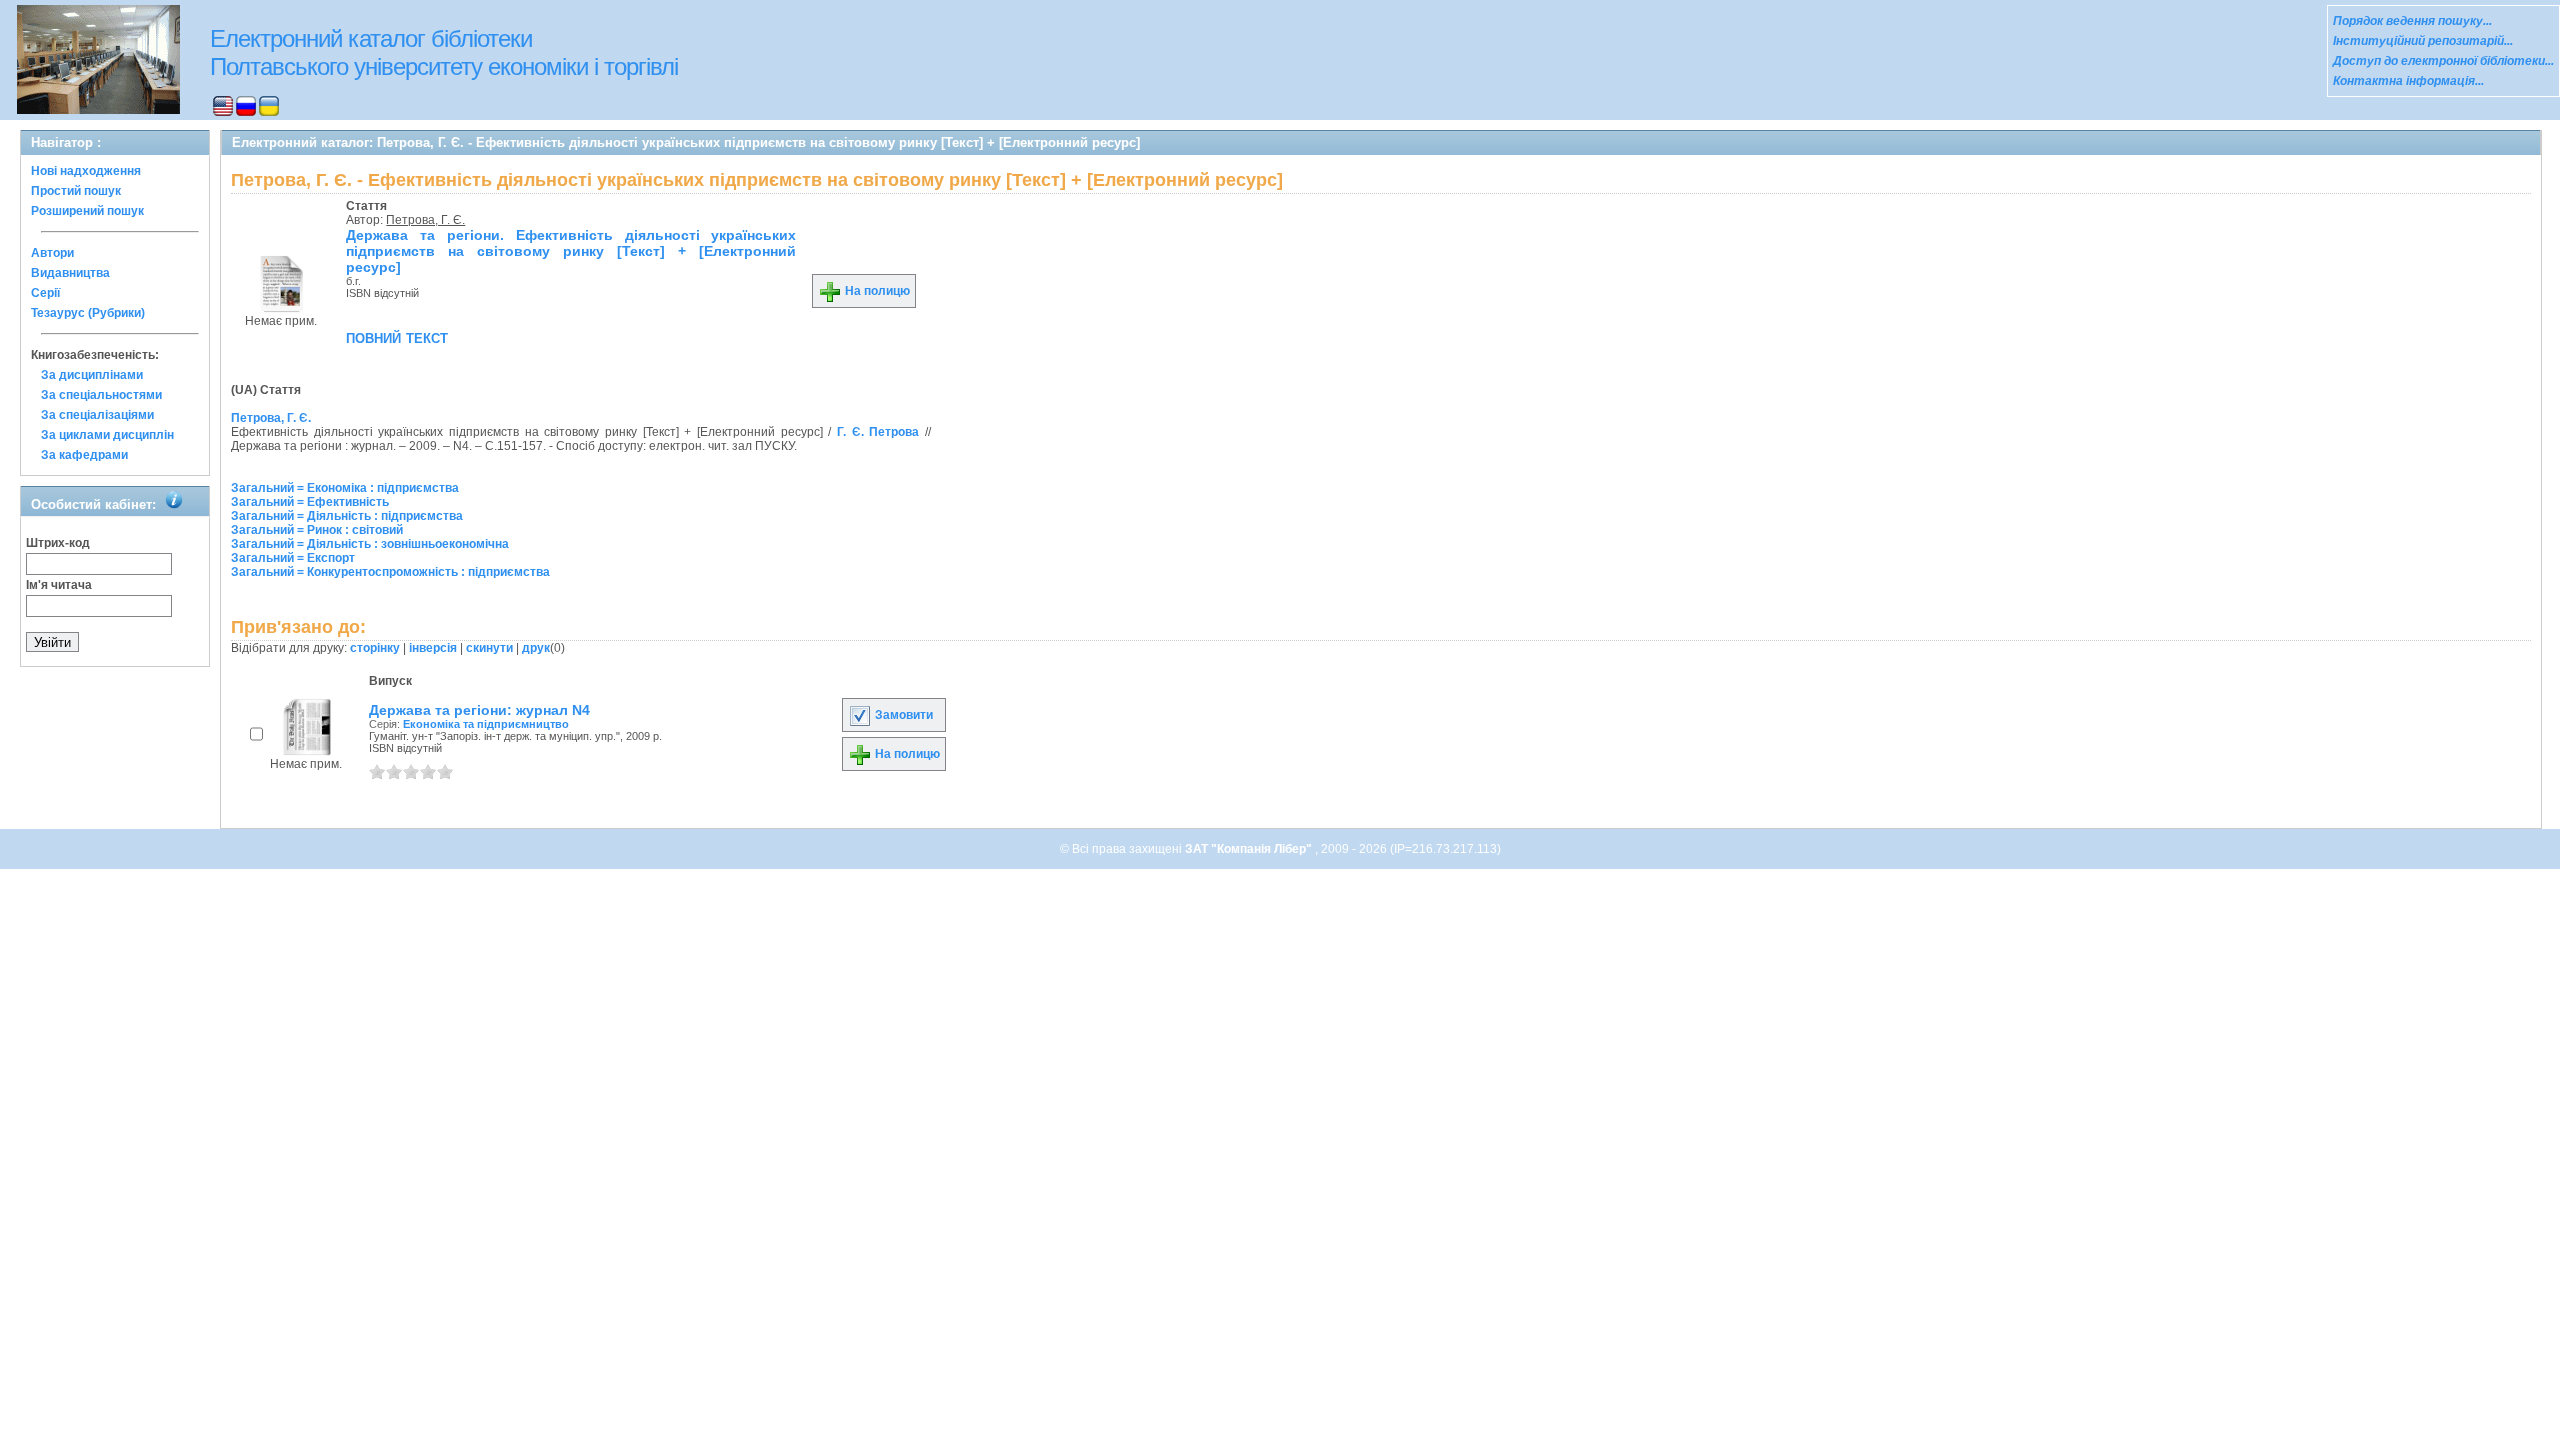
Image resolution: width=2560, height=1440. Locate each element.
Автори (52, 253)
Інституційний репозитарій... (2423, 41)
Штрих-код (58, 543)
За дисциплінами (92, 375)
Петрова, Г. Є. (425, 220)
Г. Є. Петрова (878, 432)
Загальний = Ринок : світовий (317, 530)
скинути (489, 648)
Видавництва (70, 273)
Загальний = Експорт (293, 558)
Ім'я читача (59, 585)
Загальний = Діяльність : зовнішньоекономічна (370, 544)
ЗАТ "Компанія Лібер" (1250, 849)
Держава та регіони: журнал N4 (479, 710)
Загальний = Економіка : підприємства (345, 488)
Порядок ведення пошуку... (2412, 21)
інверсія (433, 648)
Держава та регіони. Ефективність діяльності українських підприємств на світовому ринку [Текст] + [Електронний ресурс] (571, 251)
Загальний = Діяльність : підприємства (347, 516)
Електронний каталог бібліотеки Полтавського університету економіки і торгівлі (444, 52)
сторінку (375, 648)
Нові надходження (86, 171)
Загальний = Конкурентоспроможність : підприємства (390, 572)
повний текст (397, 337)
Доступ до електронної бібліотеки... (2443, 61)
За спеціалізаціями (97, 415)
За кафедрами (84, 455)
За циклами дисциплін (107, 435)
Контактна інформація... (2408, 81)
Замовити (902, 715)
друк (536, 648)
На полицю (876, 291)
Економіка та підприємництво (486, 724)
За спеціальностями (101, 395)
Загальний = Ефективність (310, 502)
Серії (45, 293)
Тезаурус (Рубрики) (88, 313)
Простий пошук (76, 191)
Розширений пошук (87, 211)
